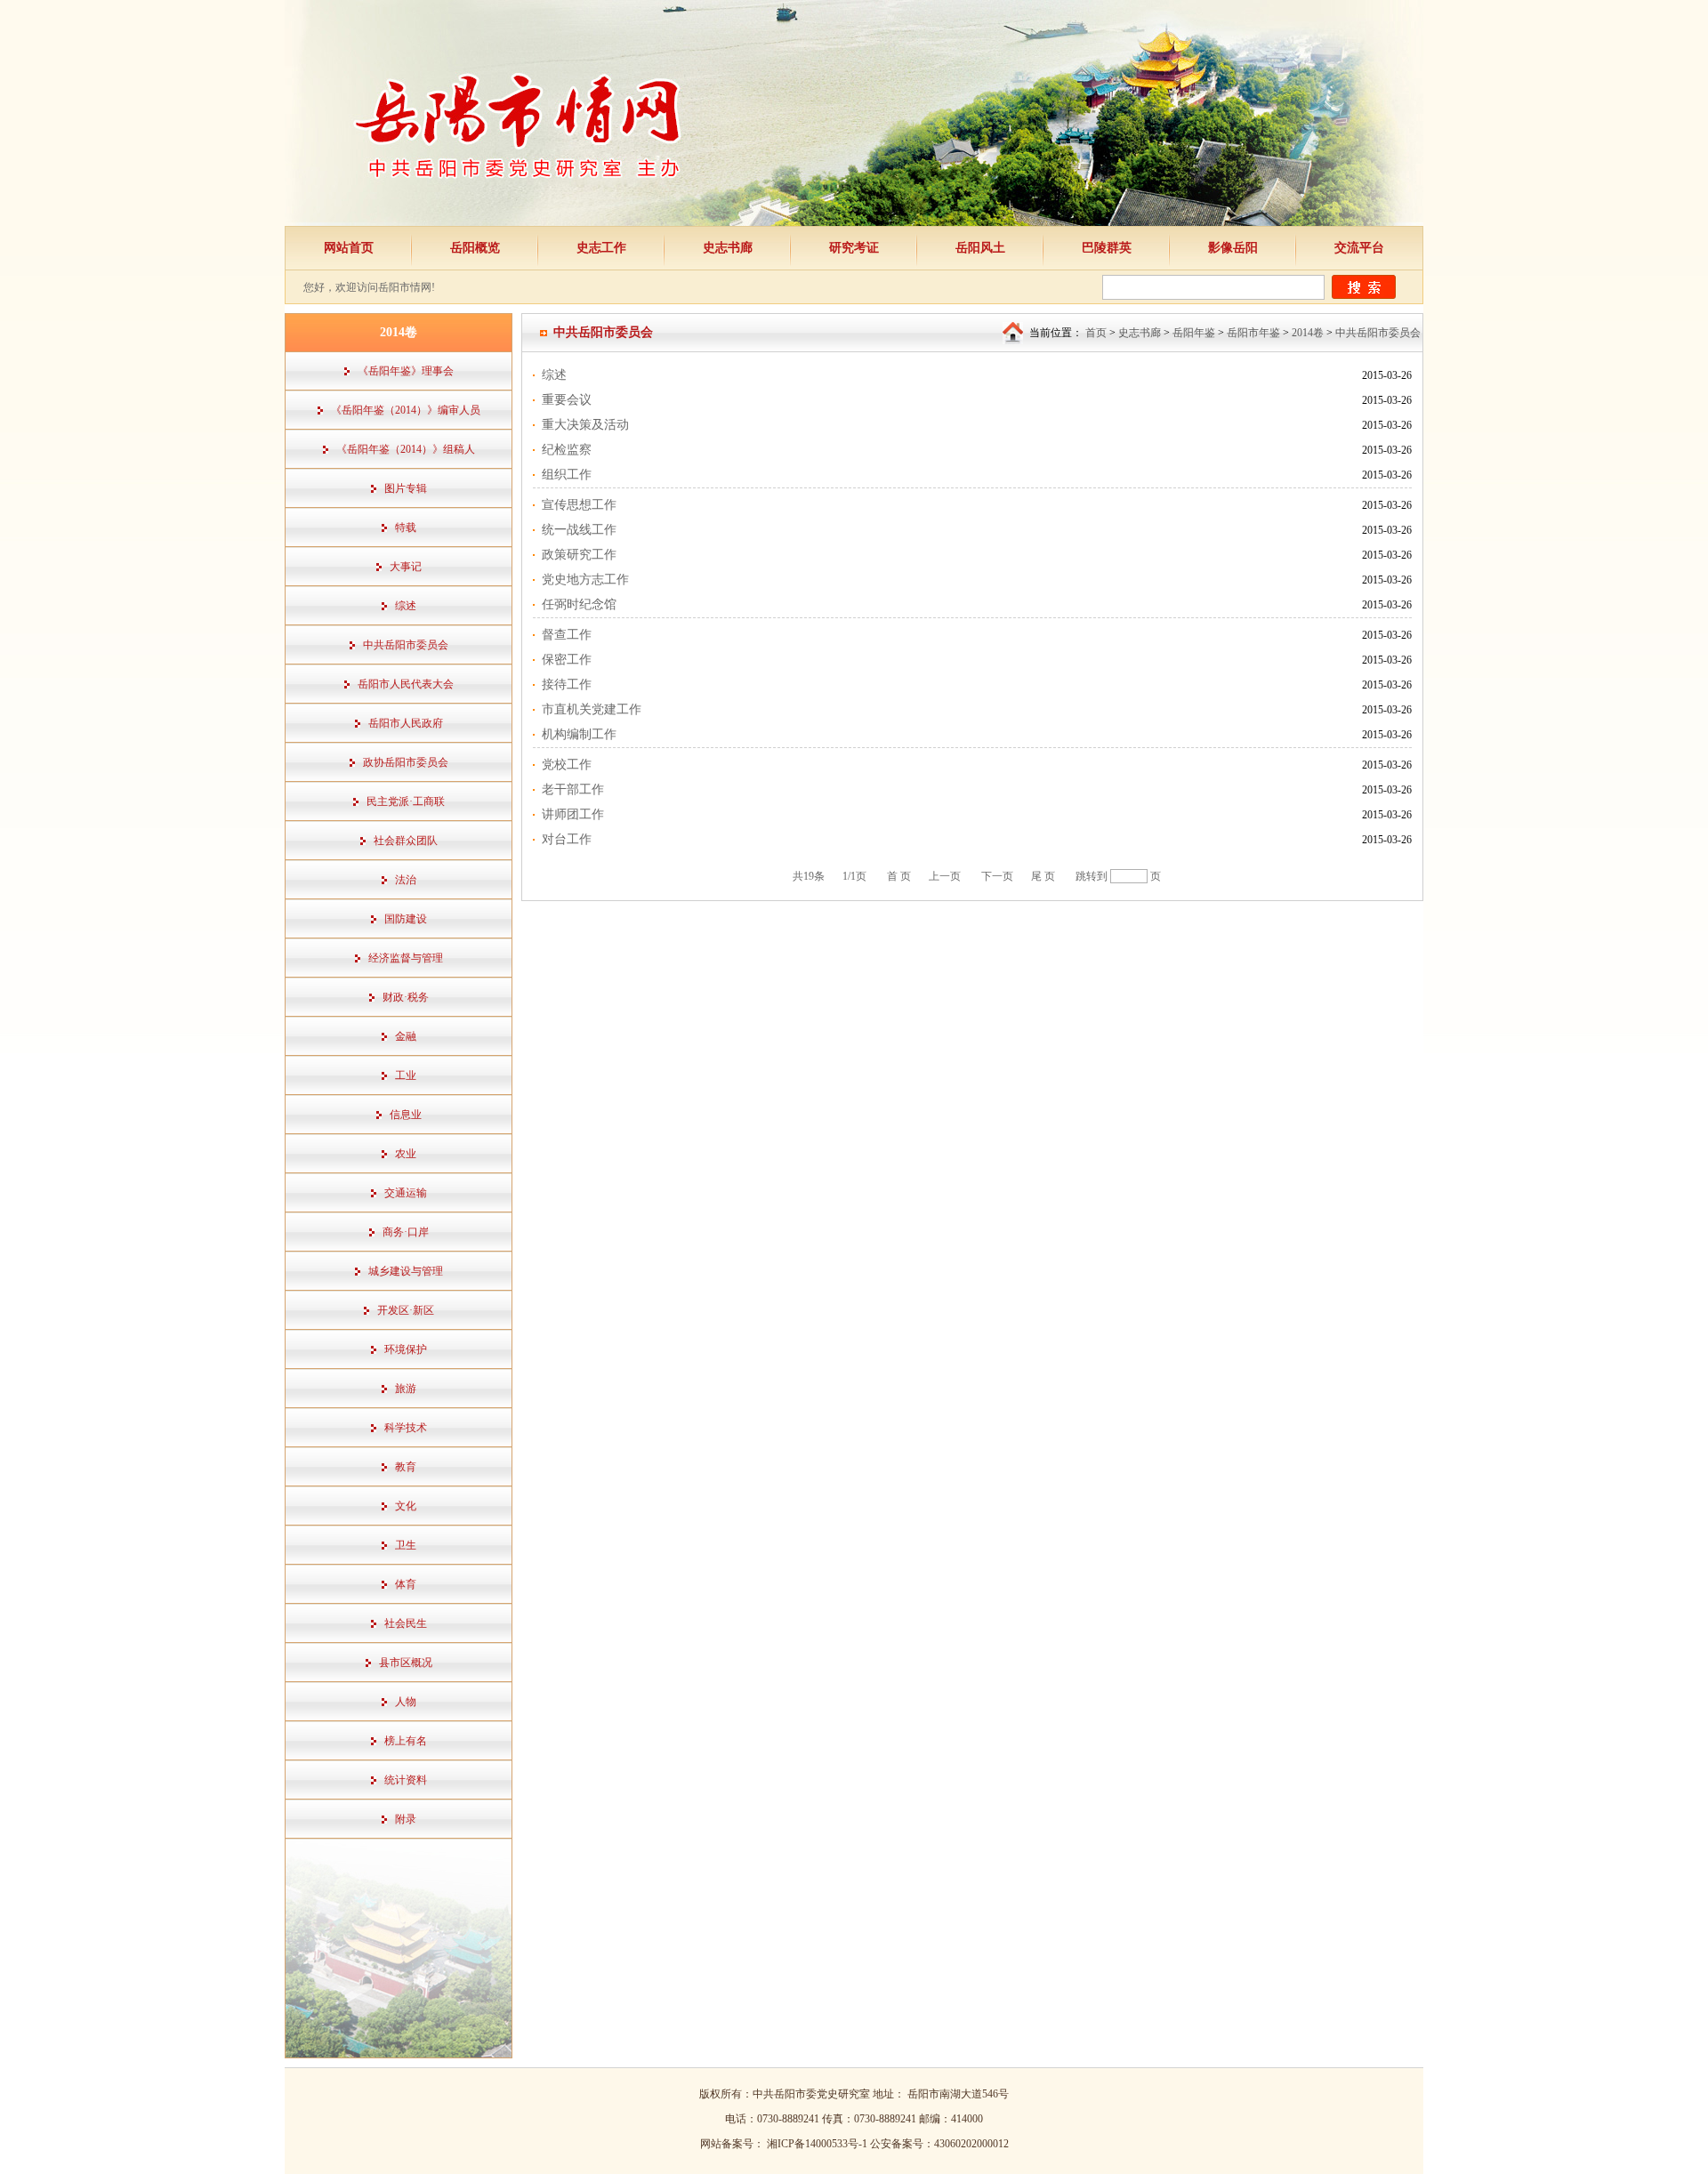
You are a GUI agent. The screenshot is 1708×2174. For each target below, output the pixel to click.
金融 (406, 1036)
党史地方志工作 (585, 580)
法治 (406, 880)
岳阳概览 (475, 248)
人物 (406, 1702)
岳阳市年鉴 (1253, 333)
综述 (406, 606)
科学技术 (406, 1428)
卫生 (406, 1545)
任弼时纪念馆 (579, 604)
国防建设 (406, 919)
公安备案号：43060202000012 (939, 2144)
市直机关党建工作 (592, 709)
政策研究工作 (579, 555)
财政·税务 (406, 997)
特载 (406, 527)
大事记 (406, 567)
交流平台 (1359, 248)
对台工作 (567, 839)
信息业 (406, 1115)
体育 (406, 1584)
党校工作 (567, 765)
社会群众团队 (406, 841)
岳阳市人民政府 (406, 723)
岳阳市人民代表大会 (406, 684)
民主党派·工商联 (406, 801)
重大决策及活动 (585, 425)
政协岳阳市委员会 (406, 762)
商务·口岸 (406, 1232)
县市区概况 (406, 1663)
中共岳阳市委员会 (406, 645)
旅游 (406, 1389)
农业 (406, 1154)
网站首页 (349, 248)
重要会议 (567, 400)
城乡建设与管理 (406, 1271)
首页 (1096, 333)
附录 (406, 1819)
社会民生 (406, 1623)
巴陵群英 (1107, 248)
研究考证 (854, 248)
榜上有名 (406, 1741)
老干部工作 (573, 789)
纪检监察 (567, 450)
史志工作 (601, 248)
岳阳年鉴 (1194, 333)
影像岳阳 (1233, 248)
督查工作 (567, 635)
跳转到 (1092, 876)
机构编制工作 (579, 734)
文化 (406, 1506)
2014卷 (1308, 333)
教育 (406, 1467)
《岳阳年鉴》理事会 (406, 371)
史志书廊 (728, 248)
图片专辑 (406, 488)
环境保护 (406, 1349)
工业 (406, 1075)
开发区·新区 (406, 1310)
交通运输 (406, 1193)
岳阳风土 (980, 248)
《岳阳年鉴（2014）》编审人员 (406, 410)
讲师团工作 (573, 814)
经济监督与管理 (406, 958)
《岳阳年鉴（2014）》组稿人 (406, 449)
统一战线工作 (579, 530)
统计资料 (406, 1780)
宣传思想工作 (579, 505)
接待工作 (567, 684)
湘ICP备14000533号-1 (818, 2144)
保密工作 (567, 660)
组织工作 (567, 475)
